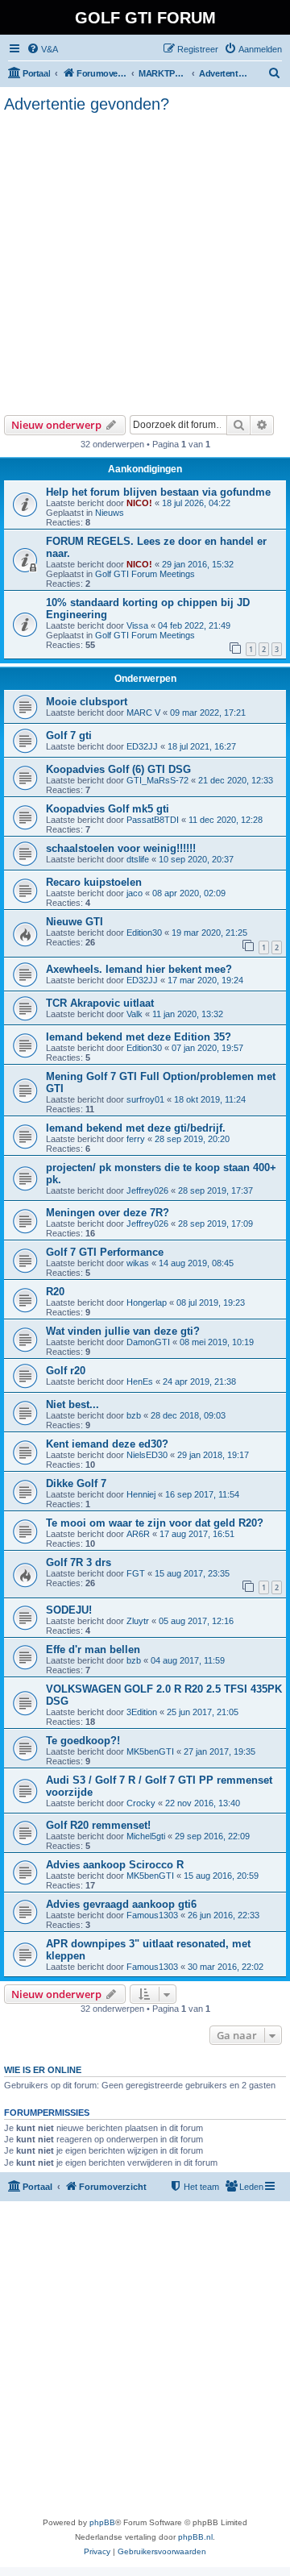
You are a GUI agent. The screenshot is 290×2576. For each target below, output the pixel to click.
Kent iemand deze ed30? (107, 1444)
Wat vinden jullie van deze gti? (123, 1331)
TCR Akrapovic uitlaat (100, 1003)
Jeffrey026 (147, 1190)
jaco (135, 893)
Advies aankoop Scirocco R (115, 1865)
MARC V (143, 713)
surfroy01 (145, 1099)
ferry (136, 1139)
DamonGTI (148, 1342)
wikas (138, 1263)
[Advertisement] (145, 262)
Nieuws (110, 513)
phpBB (102, 2522)
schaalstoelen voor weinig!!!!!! (121, 848)
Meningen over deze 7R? (108, 1213)
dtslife (138, 859)
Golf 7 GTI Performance (105, 1252)
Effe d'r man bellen (93, 1649)
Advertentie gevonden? (87, 104)
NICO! (139, 503)
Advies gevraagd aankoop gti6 (121, 1904)
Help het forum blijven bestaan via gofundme (158, 492)
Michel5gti (146, 1836)
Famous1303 (152, 1915)
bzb (134, 1415)
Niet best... (72, 1404)
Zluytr (138, 1621)
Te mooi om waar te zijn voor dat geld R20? (155, 1523)
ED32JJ (142, 746)
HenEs (140, 1381)
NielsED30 (147, 1455)
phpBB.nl (195, 2537)
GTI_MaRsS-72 (157, 780)
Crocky (141, 1803)
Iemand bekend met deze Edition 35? (139, 1037)
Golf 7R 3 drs (79, 1562)
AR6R (138, 1534)
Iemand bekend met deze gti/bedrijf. (136, 1128)
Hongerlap (147, 1303)
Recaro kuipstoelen (94, 882)
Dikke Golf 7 (76, 1483)
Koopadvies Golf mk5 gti (108, 809)
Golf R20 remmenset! (98, 1825)
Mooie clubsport (87, 702)
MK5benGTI (150, 1751)
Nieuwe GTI (75, 922)
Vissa (137, 625)
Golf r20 (66, 1371)
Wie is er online (43, 2070)
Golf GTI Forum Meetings (145, 574)
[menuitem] (42, 49)
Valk (135, 1014)
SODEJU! (69, 1610)
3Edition (142, 1712)
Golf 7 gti (69, 735)
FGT (136, 1573)
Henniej (141, 1494)
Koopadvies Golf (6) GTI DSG (118, 769)
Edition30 (144, 933)
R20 (55, 1292)
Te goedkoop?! (83, 1741)
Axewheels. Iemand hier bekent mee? (139, 969)
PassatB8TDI (153, 820)
